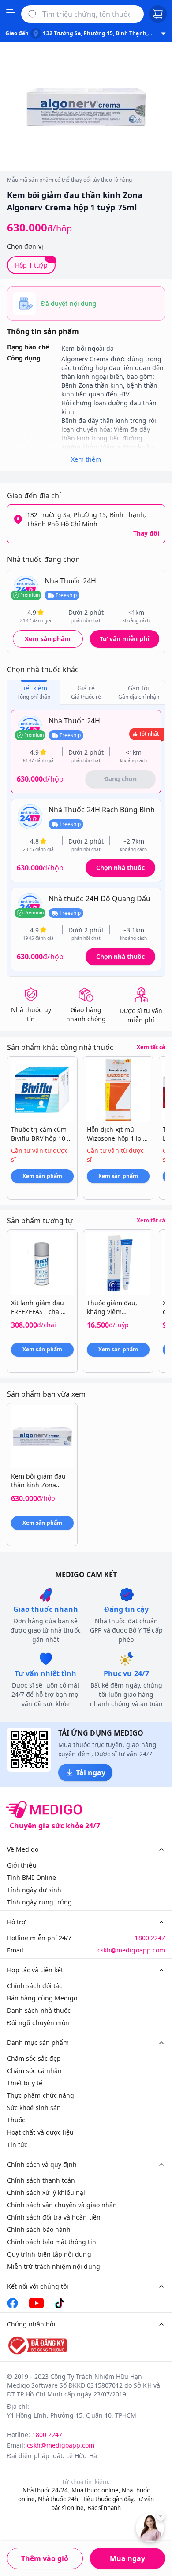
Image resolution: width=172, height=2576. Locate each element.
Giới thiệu (22, 1865)
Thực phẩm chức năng (41, 2095)
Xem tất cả (151, 1047)
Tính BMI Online (32, 1877)
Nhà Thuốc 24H (70, 581)
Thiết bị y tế (25, 2083)
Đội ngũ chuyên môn (38, 2023)
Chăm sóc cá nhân (34, 2071)
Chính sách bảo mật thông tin (52, 2242)
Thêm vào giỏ (45, 2558)
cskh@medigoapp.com (131, 1950)
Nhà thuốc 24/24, (46, 2490)
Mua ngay (127, 2558)
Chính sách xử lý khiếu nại (46, 2193)
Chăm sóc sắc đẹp (34, 2058)
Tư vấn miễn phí (124, 639)
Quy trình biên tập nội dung (49, 2254)
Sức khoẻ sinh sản (34, 2108)
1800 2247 (150, 1938)
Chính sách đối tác (35, 1986)
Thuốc (16, 2120)
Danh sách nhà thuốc (39, 2010)
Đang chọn (120, 779)
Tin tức (17, 2145)
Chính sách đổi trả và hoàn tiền (54, 2217)
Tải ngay (91, 1772)
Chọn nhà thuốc (120, 868)
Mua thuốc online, (96, 2490)
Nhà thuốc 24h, (59, 2499)
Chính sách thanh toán (41, 2180)
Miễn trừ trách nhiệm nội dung (54, 2266)
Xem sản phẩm (48, 639)
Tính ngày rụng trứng (39, 1902)
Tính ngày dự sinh (34, 1890)
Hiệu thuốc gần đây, (108, 2499)
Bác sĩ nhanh (104, 2508)
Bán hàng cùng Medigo (42, 1998)
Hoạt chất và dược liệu (40, 2132)
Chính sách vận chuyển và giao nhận (62, 2205)
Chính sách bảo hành (39, 2229)
